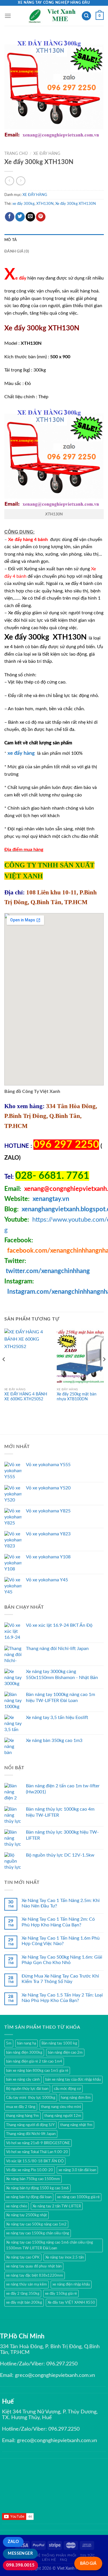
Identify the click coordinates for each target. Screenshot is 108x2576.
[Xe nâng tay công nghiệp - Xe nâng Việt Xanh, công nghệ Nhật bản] (53, 16)
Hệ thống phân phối (56, 2555)
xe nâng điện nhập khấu (71, 2284)
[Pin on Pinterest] (41, 217)
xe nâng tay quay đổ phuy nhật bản (34, 2266)
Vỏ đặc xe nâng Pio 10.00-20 (30, 2170)
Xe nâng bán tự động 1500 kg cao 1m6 (37, 2188)
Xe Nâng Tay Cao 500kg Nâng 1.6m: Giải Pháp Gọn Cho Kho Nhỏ (62, 1960)
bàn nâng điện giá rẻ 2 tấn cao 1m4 (34, 2061)
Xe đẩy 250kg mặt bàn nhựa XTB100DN (77, 1397)
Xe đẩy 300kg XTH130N (76, 204)
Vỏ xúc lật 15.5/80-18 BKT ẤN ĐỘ (35, 2161)
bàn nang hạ (26, 2043)
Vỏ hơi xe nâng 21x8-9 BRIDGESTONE (38, 2143)
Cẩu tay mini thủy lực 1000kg (31, 2098)
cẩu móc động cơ (67, 2089)
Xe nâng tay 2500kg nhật (26, 2215)
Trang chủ (16, 154)
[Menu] (8, 16)
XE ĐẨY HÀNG (47, 154)
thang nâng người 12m (63, 2116)
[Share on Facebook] (10, 217)
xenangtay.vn (51, 1199)
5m (9, 2043)
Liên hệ (49, 2560)
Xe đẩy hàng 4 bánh (29, 540)
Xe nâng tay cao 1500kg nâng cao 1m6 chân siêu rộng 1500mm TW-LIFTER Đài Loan (50, 2245)
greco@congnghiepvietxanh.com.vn (55, 2375)
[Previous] (4, 1371)
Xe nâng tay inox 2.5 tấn (65, 2257)
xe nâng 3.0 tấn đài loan (77, 2170)
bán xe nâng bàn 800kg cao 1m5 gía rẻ (37, 2071)
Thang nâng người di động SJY (30, 2125)
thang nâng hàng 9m (22, 2116)
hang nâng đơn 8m (76, 2098)
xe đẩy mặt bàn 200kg (24, 2302)
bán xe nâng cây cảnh (23, 2080)
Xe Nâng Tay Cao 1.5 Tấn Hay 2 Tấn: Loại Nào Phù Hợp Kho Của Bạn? (62, 1998)
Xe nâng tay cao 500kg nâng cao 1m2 (36, 2224)
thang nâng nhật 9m (76, 2125)
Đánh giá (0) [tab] (17, 251)
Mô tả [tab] (11, 240)
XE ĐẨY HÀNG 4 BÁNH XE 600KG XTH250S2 (26, 1397)
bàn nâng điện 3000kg (24, 2053)
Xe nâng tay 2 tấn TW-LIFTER (57, 2206)
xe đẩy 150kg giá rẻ (61, 2294)
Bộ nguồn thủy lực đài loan (27, 2089)
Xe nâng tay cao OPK (23, 2257)
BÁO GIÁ (88, 2564)
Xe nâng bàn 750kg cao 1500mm (33, 2179)
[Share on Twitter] (20, 217)
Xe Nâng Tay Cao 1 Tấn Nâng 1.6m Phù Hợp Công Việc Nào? (61, 1941)
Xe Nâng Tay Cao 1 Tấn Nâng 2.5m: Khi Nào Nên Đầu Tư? (61, 1903)
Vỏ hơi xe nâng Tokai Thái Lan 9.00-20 (37, 2152)
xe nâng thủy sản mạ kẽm (26, 2284)
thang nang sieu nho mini (61, 2107)
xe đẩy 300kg (23, 204)
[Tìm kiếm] (86, 16)
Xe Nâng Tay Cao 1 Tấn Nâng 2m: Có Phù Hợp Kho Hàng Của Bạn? (58, 1922)
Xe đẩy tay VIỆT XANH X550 (71, 2302)
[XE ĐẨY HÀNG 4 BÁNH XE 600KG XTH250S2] (28, 1357)
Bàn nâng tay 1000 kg (59, 2043)
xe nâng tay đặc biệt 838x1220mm (35, 2275)
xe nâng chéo (17, 2206)
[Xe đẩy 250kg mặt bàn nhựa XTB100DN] (80, 1357)
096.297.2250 (62, 2364)
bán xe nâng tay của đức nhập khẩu (73, 2080)
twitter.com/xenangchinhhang (48, 1271)
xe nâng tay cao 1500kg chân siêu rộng (38, 2233)
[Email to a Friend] (30, 217)
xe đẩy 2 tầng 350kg (23, 2294)
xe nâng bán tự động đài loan (29, 2197)
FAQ (64, 2560)
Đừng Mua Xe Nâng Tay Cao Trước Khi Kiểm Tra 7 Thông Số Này (60, 1979)
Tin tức (87, 2555)
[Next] (104, 1371)
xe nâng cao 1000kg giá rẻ (78, 2197)
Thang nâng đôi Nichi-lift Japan (31, 2134)
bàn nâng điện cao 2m (65, 2053)
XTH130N (45, 204)
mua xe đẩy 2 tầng (21, 2107)
